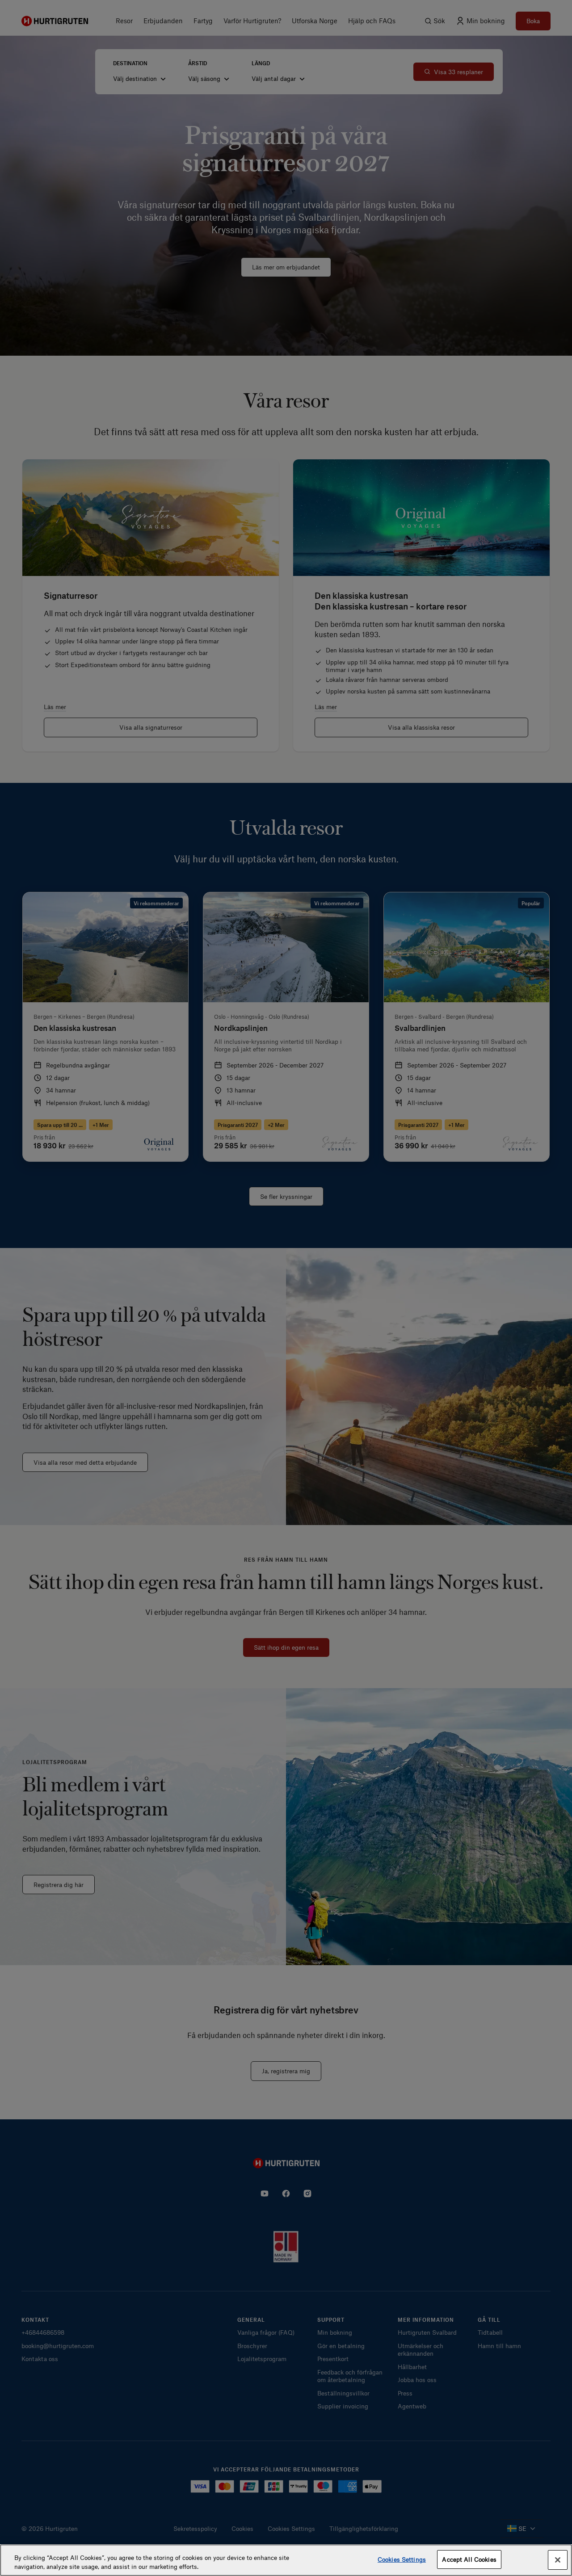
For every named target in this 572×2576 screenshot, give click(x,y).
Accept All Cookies (469, 2559)
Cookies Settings (402, 2559)
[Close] (558, 2560)
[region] (286, 2560)
